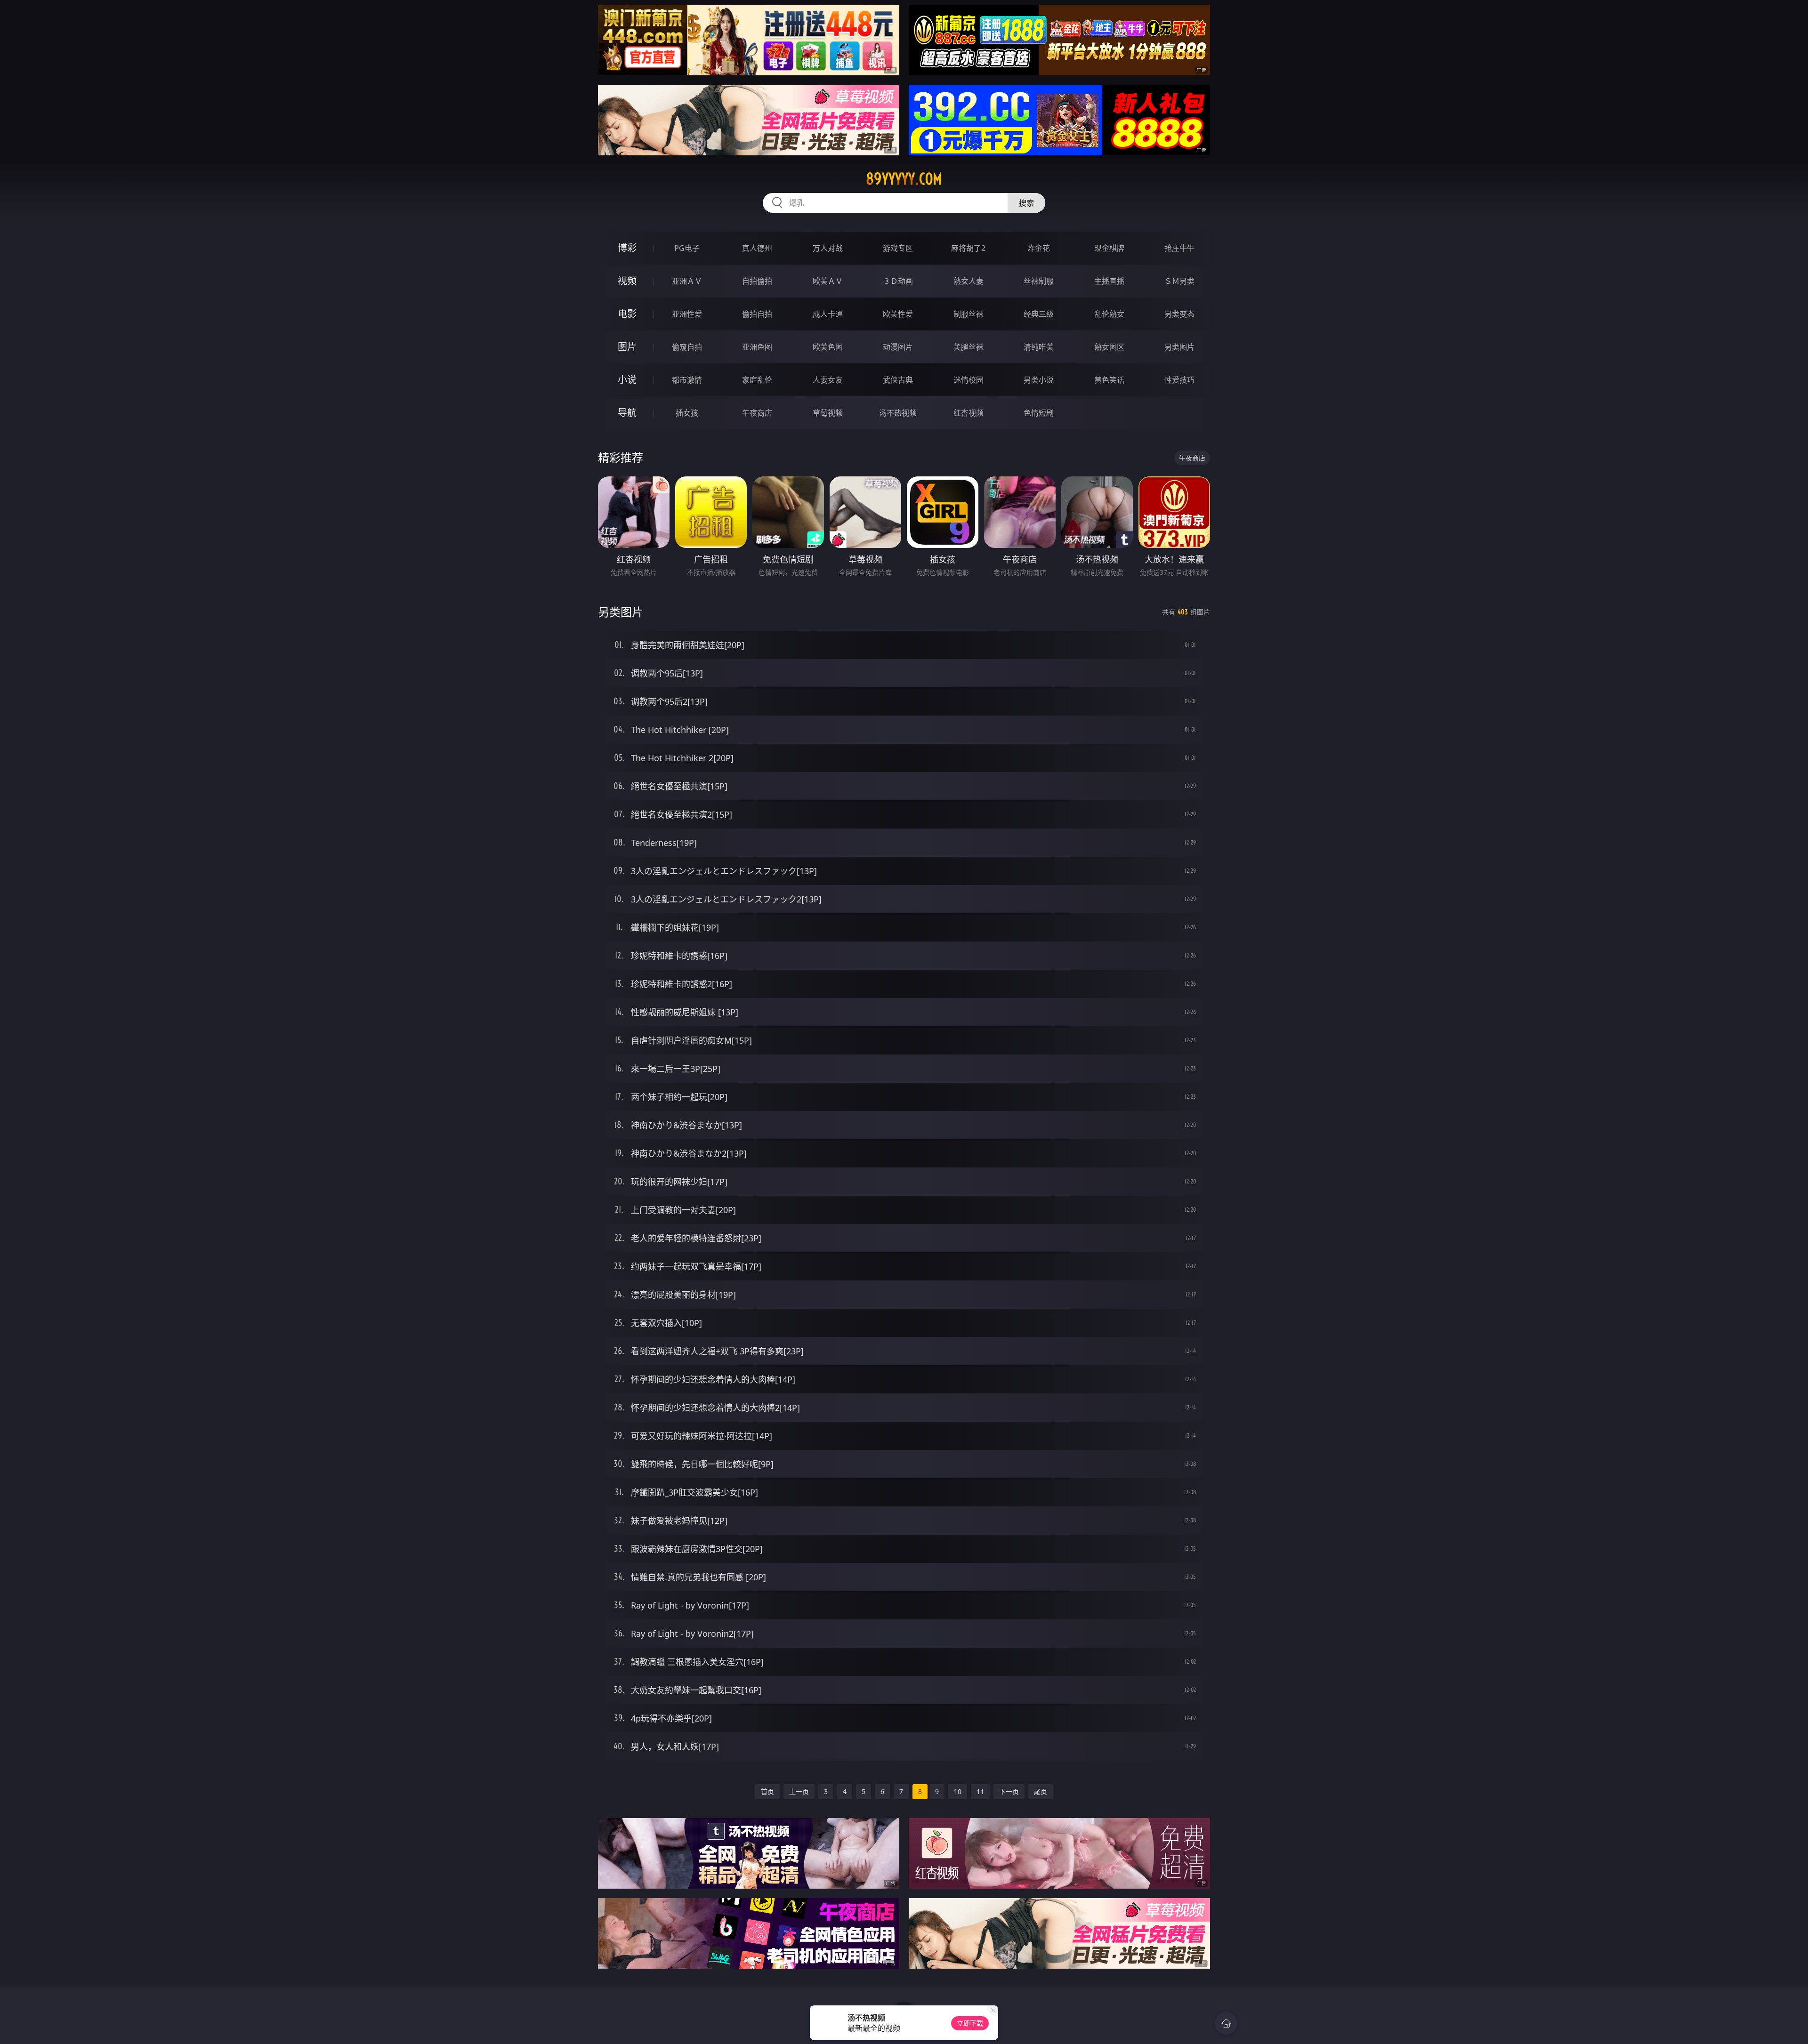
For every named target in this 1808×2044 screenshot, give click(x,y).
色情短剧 (1039, 413)
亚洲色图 (757, 347)
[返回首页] (1226, 2023)
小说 (627, 380)
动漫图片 (898, 347)
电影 (627, 314)
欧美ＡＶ (828, 281)
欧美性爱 (898, 314)
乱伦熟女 (1109, 314)
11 (980, 1791)
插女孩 (687, 413)
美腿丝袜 (969, 347)
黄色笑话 (1109, 380)
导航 (627, 413)
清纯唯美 (1039, 347)
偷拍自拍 (757, 314)
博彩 (627, 248)
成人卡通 (828, 314)
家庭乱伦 (757, 380)
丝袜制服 (1039, 281)
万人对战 (828, 248)
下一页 (1009, 1791)
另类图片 (1179, 347)
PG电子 (687, 248)
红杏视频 (969, 413)
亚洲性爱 (687, 314)
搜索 (1026, 203)
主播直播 (1109, 281)
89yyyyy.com (904, 179)
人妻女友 (828, 380)
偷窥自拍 (687, 347)
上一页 (799, 1791)
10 (958, 1791)
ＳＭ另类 (1179, 281)
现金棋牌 (1109, 248)
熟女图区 (1109, 347)
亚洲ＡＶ (687, 281)
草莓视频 (828, 413)
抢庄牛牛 (1179, 248)
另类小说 (1039, 380)
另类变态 (1179, 314)
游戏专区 (898, 248)
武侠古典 (898, 380)
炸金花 (1039, 248)
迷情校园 (969, 380)
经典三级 (1039, 314)
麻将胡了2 (968, 248)
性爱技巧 (1179, 380)
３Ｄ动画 (898, 281)
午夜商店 (757, 413)
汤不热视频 (898, 413)
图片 (627, 347)
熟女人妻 (969, 281)
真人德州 (757, 248)
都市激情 (687, 380)
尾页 (1041, 1791)
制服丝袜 (969, 314)
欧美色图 (828, 347)
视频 (627, 281)
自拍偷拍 (757, 281)
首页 (767, 1791)
